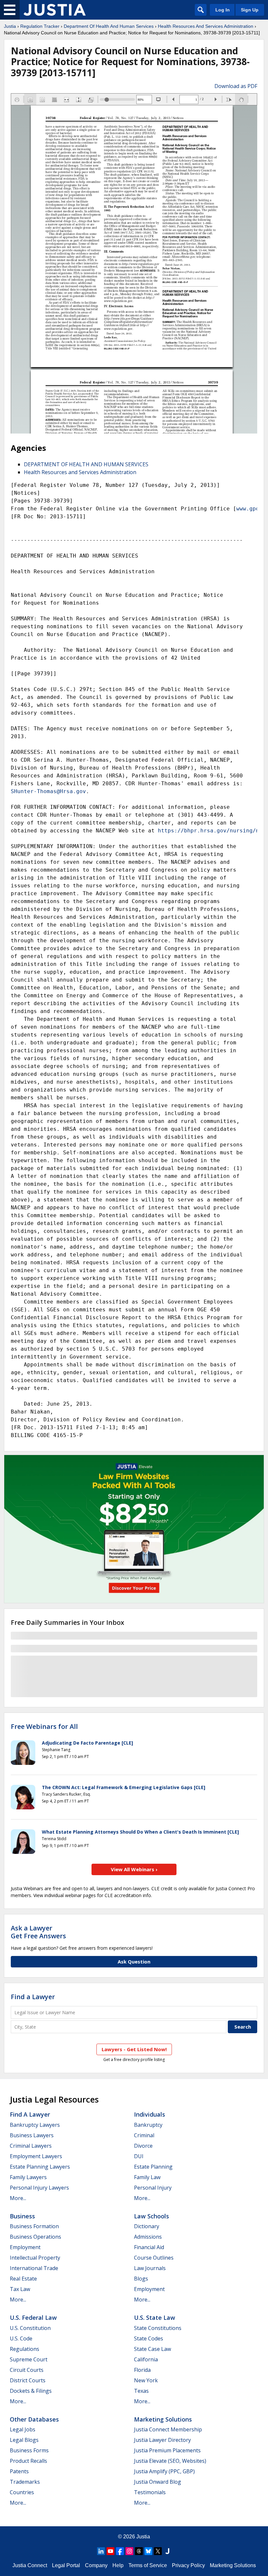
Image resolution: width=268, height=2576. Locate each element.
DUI (139, 2156)
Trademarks (25, 2482)
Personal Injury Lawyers (39, 2188)
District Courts (28, 2380)
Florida (142, 2370)
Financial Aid (149, 2247)
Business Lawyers (32, 2135)
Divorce (143, 2146)
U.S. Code (21, 2338)
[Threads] (139, 2551)
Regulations (25, 2349)
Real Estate (23, 2279)
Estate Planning (153, 2167)
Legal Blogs (24, 2440)
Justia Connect (30, 2565)
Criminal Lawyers (31, 2146)
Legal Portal (66, 2565)
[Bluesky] (148, 2551)
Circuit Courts (27, 2370)
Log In (223, 10)
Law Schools (151, 2216)
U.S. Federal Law (33, 2318)
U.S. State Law (155, 2318)
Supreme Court (29, 2359)
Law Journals (150, 2268)
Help (118, 2565)
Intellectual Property (35, 2258)
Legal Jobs (23, 2429)
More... (18, 2198)
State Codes (149, 2338)
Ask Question (134, 1962)
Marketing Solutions (163, 2419)
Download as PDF (236, 86)
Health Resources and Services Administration (80, 472)
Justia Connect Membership (168, 2429)
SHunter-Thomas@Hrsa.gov (48, 791)
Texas (141, 2391)
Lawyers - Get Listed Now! (134, 2049)
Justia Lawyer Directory (162, 2440)
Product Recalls (28, 2461)
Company (96, 2565)
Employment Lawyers (36, 2156)
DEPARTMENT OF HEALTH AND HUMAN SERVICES (86, 464)
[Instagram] (129, 2551)
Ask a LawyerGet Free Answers (38, 1932)
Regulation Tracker (40, 26)
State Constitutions (158, 2328)
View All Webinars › (134, 1869)
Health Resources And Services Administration (206, 26)
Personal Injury (153, 2188)
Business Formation (34, 2226)
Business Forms (29, 2450)
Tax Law (20, 2289)
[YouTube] (110, 2551)
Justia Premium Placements (167, 2450)
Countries (22, 2492)
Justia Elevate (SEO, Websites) (170, 2461)
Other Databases (34, 2419)
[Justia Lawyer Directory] (167, 2551)
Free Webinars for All (44, 1727)
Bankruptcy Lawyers (35, 2125)
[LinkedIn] (101, 2551)
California (146, 2359)
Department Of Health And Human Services (109, 26)
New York (146, 2380)
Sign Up (250, 10)
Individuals (150, 2114)
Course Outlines (154, 2258)
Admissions (148, 2237)
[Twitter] (158, 2551)
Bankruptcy (148, 2125)
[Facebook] (120, 2551)
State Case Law (152, 2349)
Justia (10, 26)
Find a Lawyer (33, 1997)
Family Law (147, 2177)
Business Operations (35, 2237)
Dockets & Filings (31, 2391)
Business (22, 2216)
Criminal (144, 2135)
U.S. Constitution (30, 2328)
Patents (19, 2471)
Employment (25, 2247)
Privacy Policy (188, 2565)
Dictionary (147, 2226)
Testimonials (150, 2492)
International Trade (34, 2268)
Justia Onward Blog (158, 2482)
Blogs (141, 2279)
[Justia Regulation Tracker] (55, 10)
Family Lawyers (28, 2177)
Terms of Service (148, 2565)
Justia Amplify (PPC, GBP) (164, 2471)
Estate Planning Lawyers (40, 2167)
